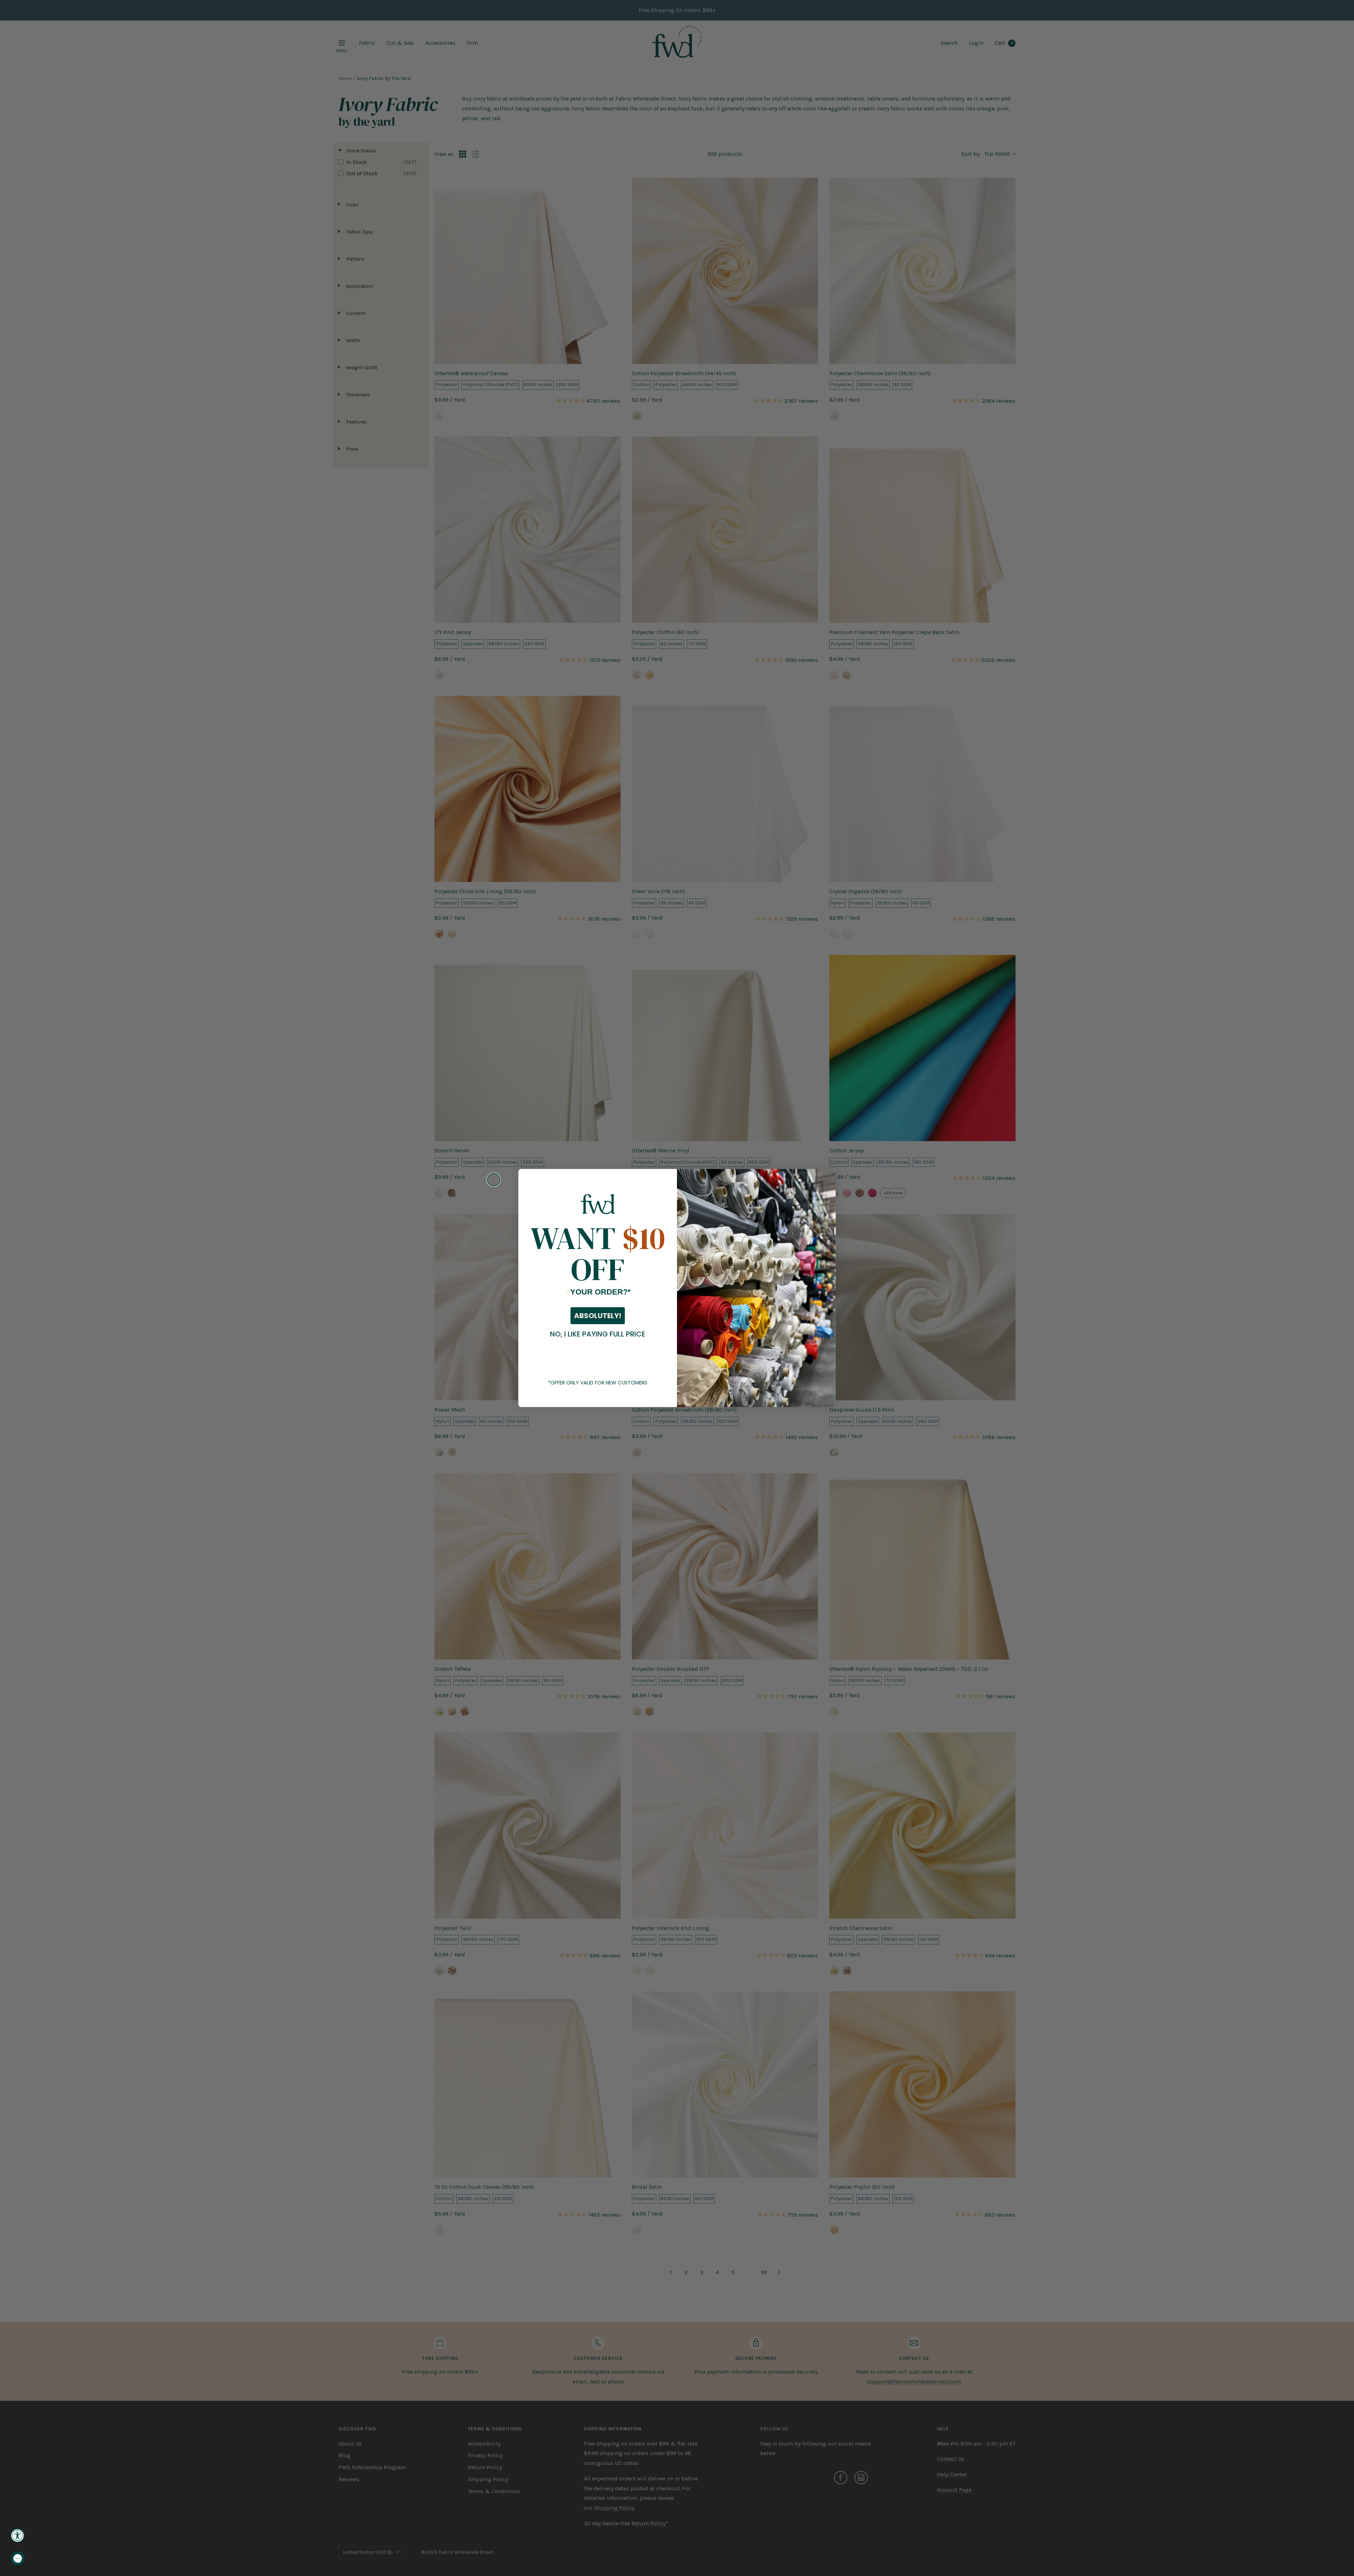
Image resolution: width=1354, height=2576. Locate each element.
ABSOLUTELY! (598, 1316)
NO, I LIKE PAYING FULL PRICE (598, 1334)
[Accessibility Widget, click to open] (18, 2535)
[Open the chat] (18, 2558)
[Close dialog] (494, 1180)
